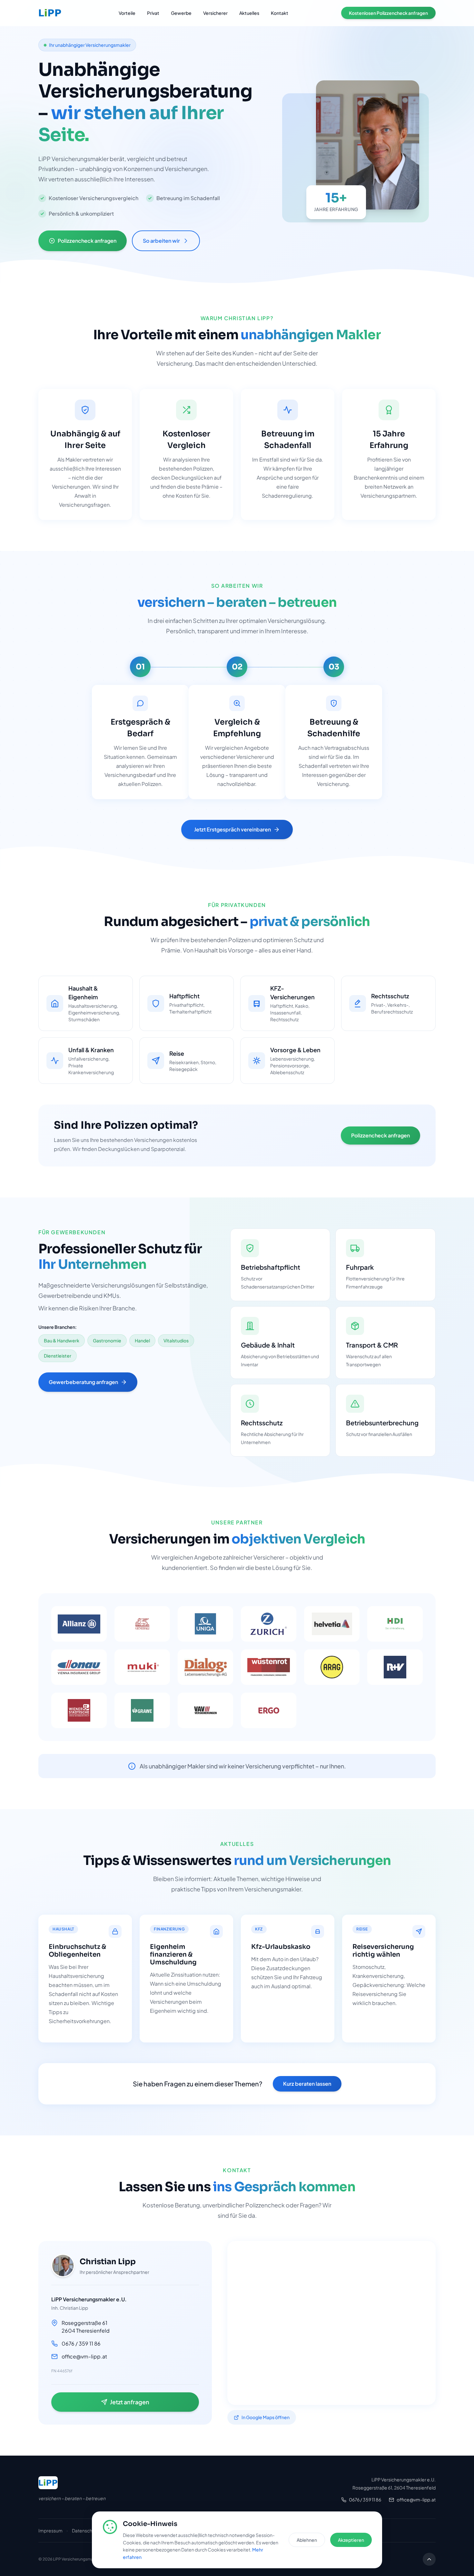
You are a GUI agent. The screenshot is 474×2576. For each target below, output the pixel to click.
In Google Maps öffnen (266, 2417)
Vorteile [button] (127, 13)
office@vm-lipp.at (416, 2500)
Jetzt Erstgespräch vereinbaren (232, 829)
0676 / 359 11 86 (365, 2500)
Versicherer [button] (215, 13)
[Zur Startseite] (50, 2483)
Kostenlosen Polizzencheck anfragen (388, 13)
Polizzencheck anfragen (87, 241)
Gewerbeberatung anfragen (83, 1382)
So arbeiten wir (161, 241)
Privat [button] (153, 13)
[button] (52, 13)
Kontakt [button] (280, 13)
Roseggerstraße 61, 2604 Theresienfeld (394, 2488)
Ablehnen (307, 2540)
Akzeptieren (351, 2540)
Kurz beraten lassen (307, 2084)
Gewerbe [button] (181, 13)
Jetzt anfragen (130, 2402)
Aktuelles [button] (249, 13)
